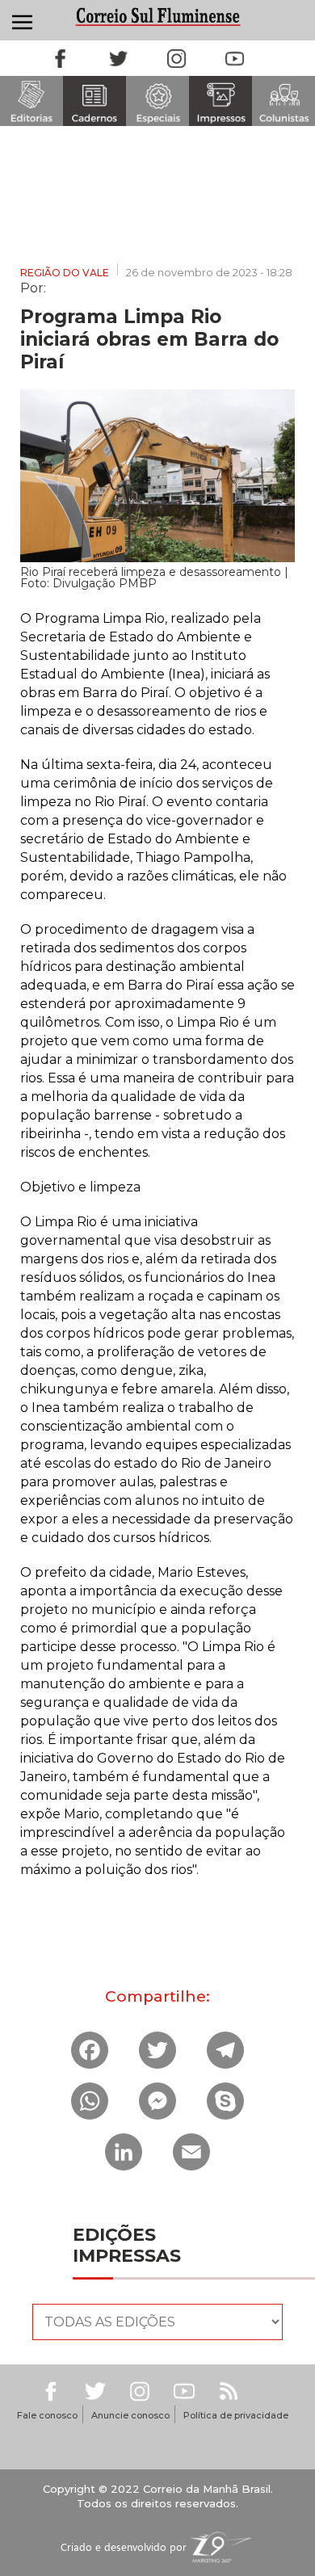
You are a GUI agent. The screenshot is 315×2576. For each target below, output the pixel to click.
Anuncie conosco (130, 2415)
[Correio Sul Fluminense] (157, 17)
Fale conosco (47, 2415)
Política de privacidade (236, 2415)
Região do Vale (65, 273)
